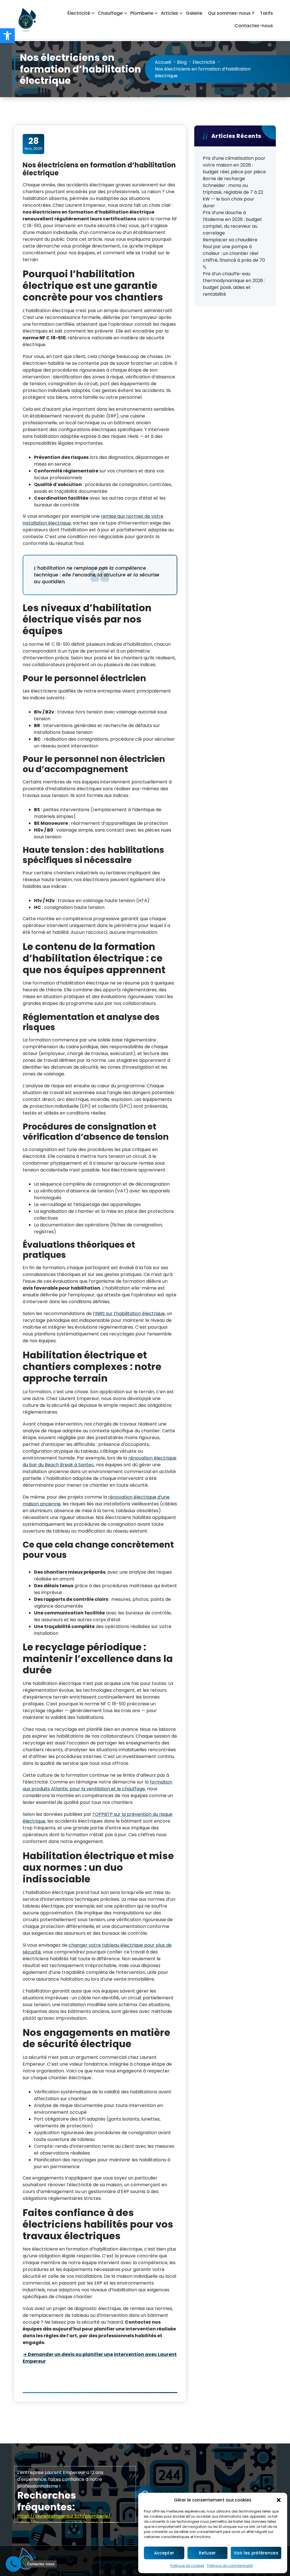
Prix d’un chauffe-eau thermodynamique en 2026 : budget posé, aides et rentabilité (234, 284)
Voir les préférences (256, 2553)
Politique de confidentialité (230, 2566)
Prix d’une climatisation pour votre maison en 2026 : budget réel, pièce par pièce (234, 165)
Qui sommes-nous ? (231, 13)
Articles (169, 13)
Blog (182, 62)
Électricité (79, 13)
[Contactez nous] (13, 2564)
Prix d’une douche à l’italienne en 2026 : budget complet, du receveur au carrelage (232, 223)
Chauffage (110, 13)
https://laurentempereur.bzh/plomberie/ (64, 2516)
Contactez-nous (254, 26)
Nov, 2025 (34, 144)
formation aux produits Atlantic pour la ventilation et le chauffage (97, 1785)
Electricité (204, 62)
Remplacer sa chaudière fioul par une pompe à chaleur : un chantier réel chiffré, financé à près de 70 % (234, 253)
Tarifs (266, 13)
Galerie (194, 13)
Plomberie (142, 13)
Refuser (207, 2553)
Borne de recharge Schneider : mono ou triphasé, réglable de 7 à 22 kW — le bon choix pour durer (233, 192)
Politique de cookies (187, 2566)
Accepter (164, 2553)
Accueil (163, 62)
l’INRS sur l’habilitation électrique (129, 1313)
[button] (7, 36)
